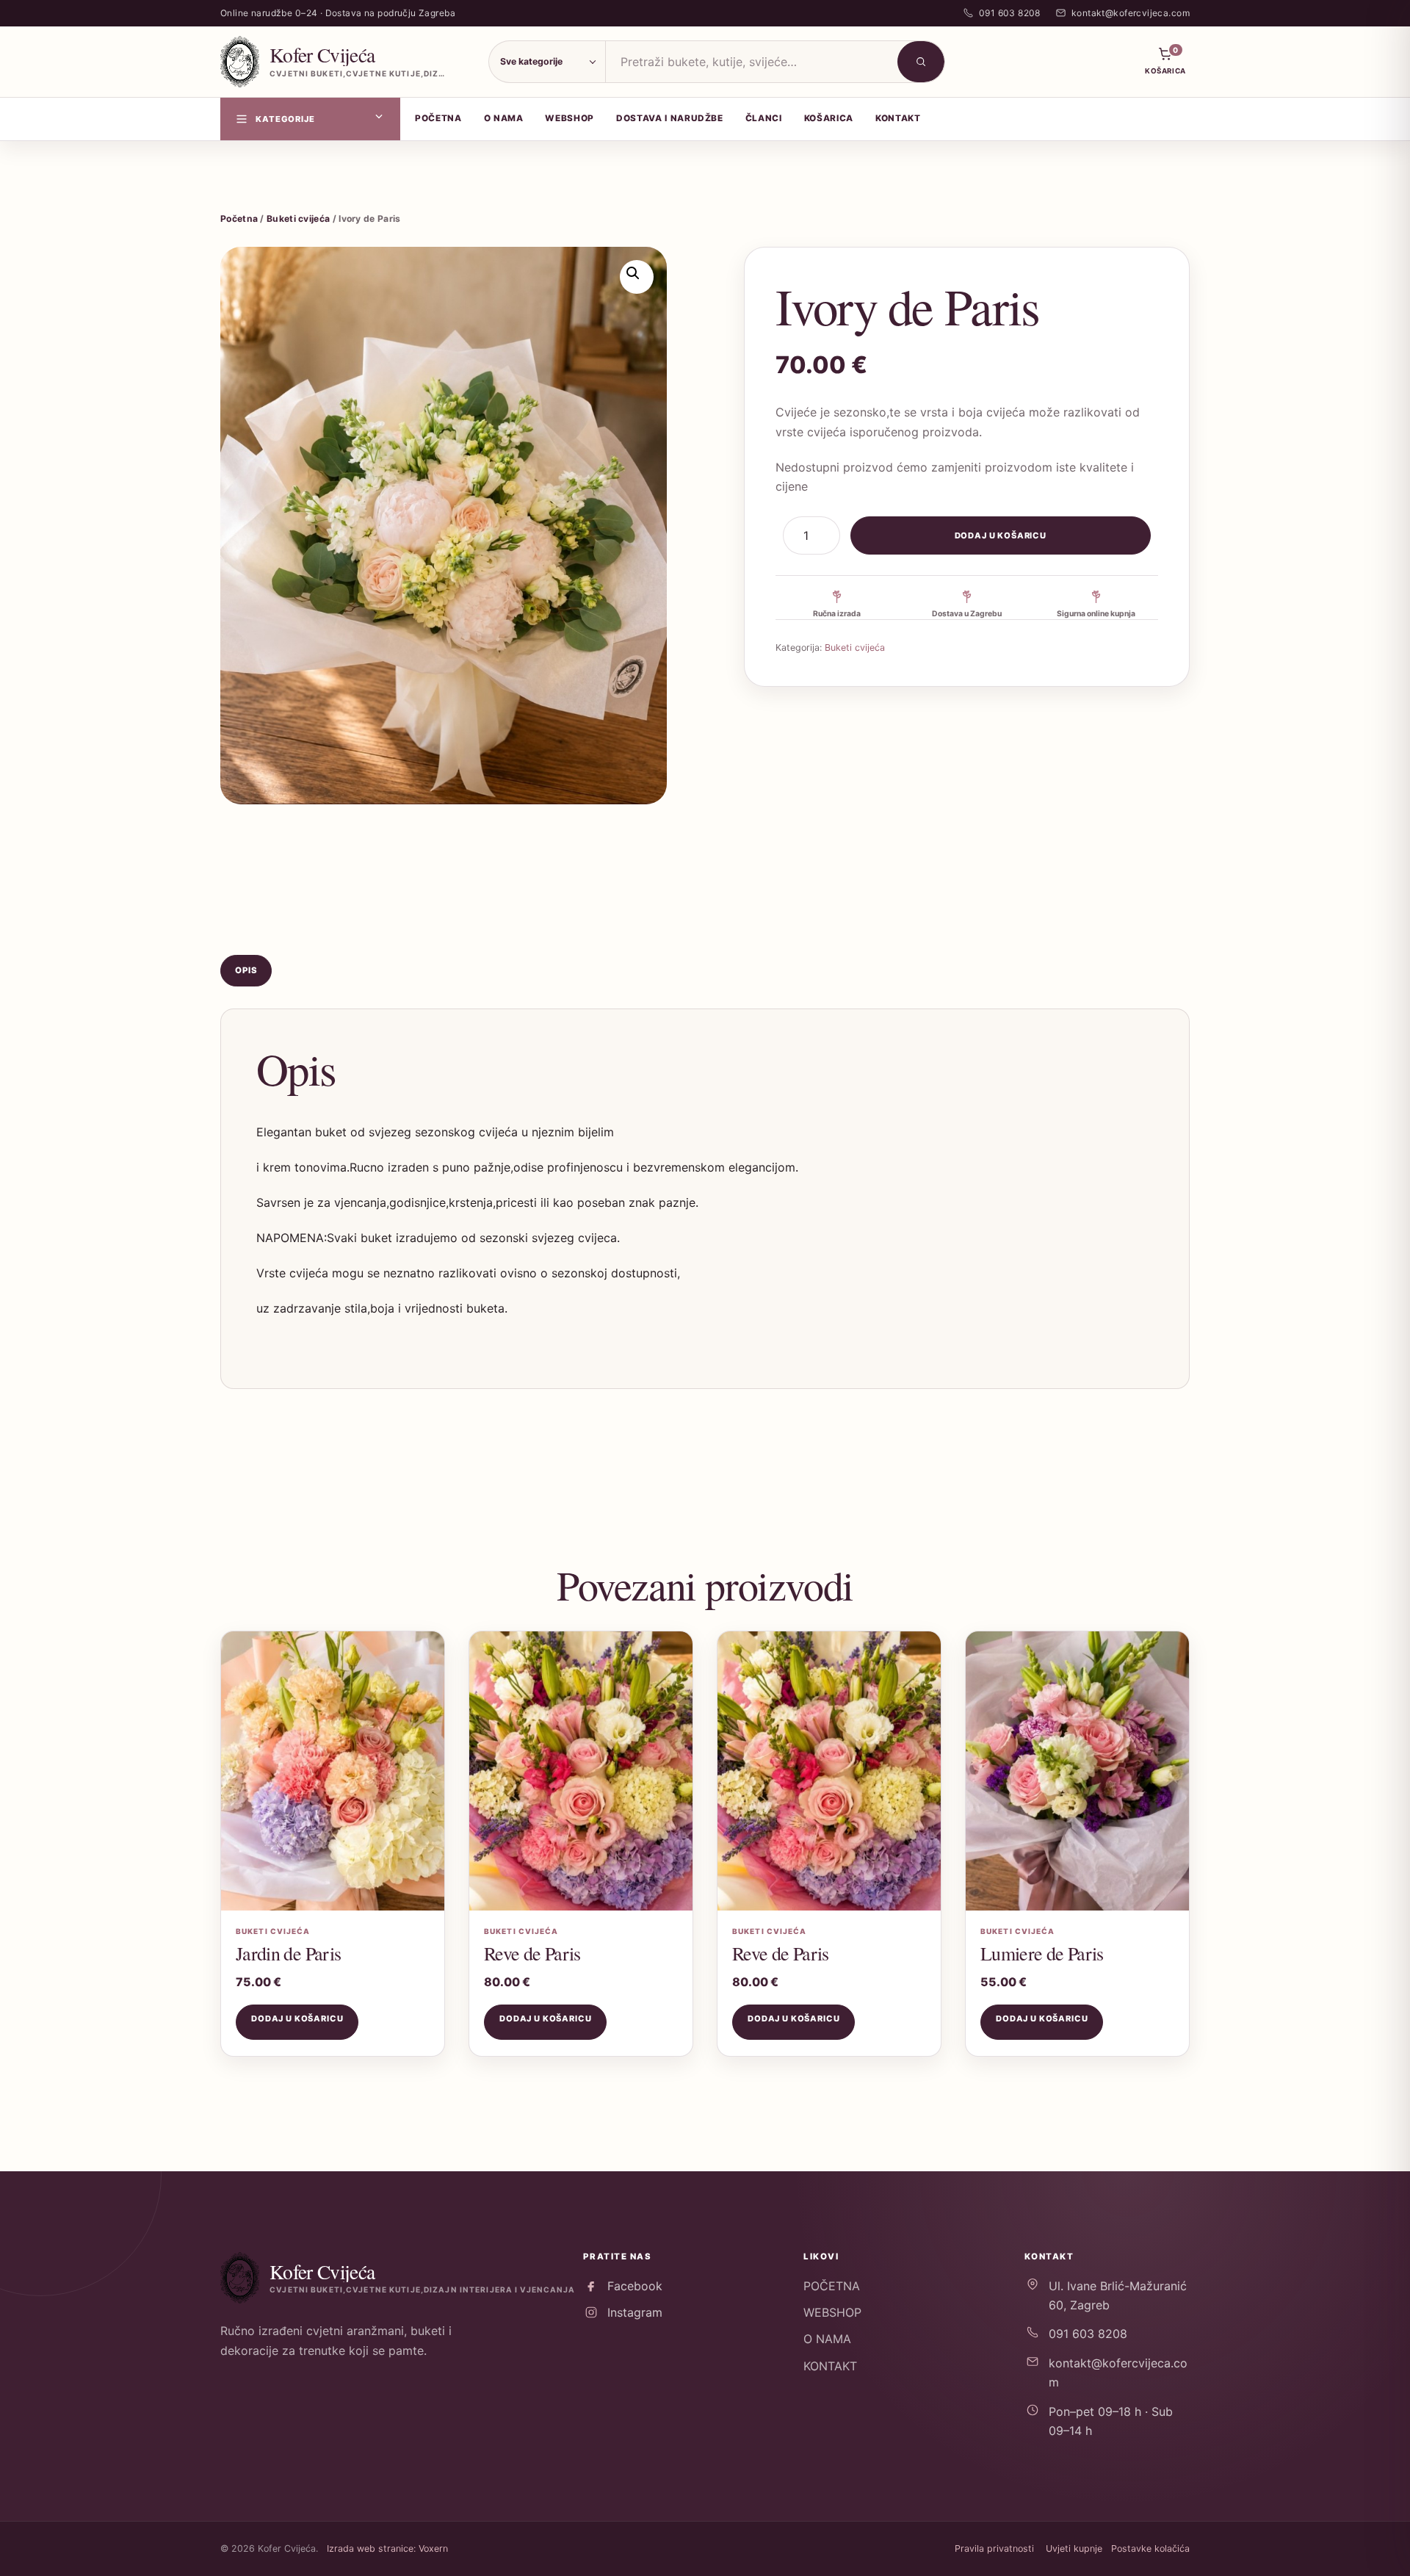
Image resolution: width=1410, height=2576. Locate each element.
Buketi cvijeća (298, 219)
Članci (764, 118)
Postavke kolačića (1150, 2548)
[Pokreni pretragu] (921, 62)
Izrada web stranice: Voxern (387, 2548)
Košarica (829, 118)
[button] (637, 277)
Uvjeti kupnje (1074, 2548)
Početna (438, 118)
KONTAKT (830, 2366)
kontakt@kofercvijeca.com (1118, 2373)
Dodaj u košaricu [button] (297, 2018)
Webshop (570, 118)
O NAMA (827, 2339)
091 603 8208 (1088, 2334)
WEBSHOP (832, 2312)
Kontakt (898, 118)
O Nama (504, 118)
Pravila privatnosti (994, 2548)
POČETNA (832, 2286)
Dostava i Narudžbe (670, 118)
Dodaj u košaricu (1001, 535)
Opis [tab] (246, 970)
